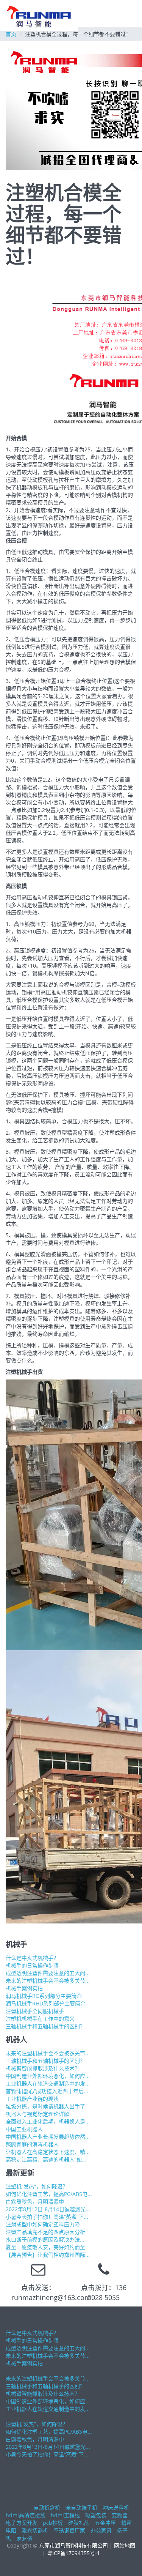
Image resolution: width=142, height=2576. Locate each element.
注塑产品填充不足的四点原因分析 (45, 2232)
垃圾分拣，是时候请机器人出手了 (45, 2106)
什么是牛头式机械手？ (32, 1958)
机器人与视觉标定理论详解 (37, 2114)
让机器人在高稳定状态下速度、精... (48, 2152)
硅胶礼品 (79, 2523)
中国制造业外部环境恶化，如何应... (48, 2076)
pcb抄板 (53, 2523)
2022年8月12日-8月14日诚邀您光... (48, 2209)
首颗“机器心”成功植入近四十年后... (47, 2091)
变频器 (120, 2515)
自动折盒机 (47, 2507)
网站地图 (125, 2545)
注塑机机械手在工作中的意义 (40, 2019)
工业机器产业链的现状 (32, 2099)
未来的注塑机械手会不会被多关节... (48, 1981)
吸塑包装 (96, 2515)
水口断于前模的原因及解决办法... (45, 2239)
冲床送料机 (116, 2507)
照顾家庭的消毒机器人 (32, 2144)
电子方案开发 (22, 2523)
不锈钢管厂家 (69, 2530)
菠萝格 (24, 2538)
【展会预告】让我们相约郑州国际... (48, 2255)
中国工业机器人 (24, 2129)
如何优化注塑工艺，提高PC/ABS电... (49, 2194)
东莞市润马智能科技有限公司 (73, 2545)
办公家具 (101, 2530)
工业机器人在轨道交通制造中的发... (48, 2083)
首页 (11, 34)
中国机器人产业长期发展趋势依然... (48, 2137)
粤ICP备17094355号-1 (73, 2553)
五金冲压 (105, 2523)
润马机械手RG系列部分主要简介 (44, 1996)
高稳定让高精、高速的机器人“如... (46, 2159)
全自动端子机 (81, 2507)
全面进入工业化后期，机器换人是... (48, 2121)
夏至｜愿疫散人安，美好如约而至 (45, 2247)
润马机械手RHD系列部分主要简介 (46, 2003)
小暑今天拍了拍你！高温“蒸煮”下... (47, 2217)
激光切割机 (35, 2530)
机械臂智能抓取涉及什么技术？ (43, 2068)
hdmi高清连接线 (26, 2515)
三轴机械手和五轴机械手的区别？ (45, 2026)
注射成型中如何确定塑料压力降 (43, 2224)
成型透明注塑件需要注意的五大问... (48, 1973)
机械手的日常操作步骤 (32, 1965)
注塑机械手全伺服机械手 (35, 2011)
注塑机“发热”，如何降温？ (37, 2186)
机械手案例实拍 (24, 1988)
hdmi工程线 (65, 2515)
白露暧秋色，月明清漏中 (35, 2202)
